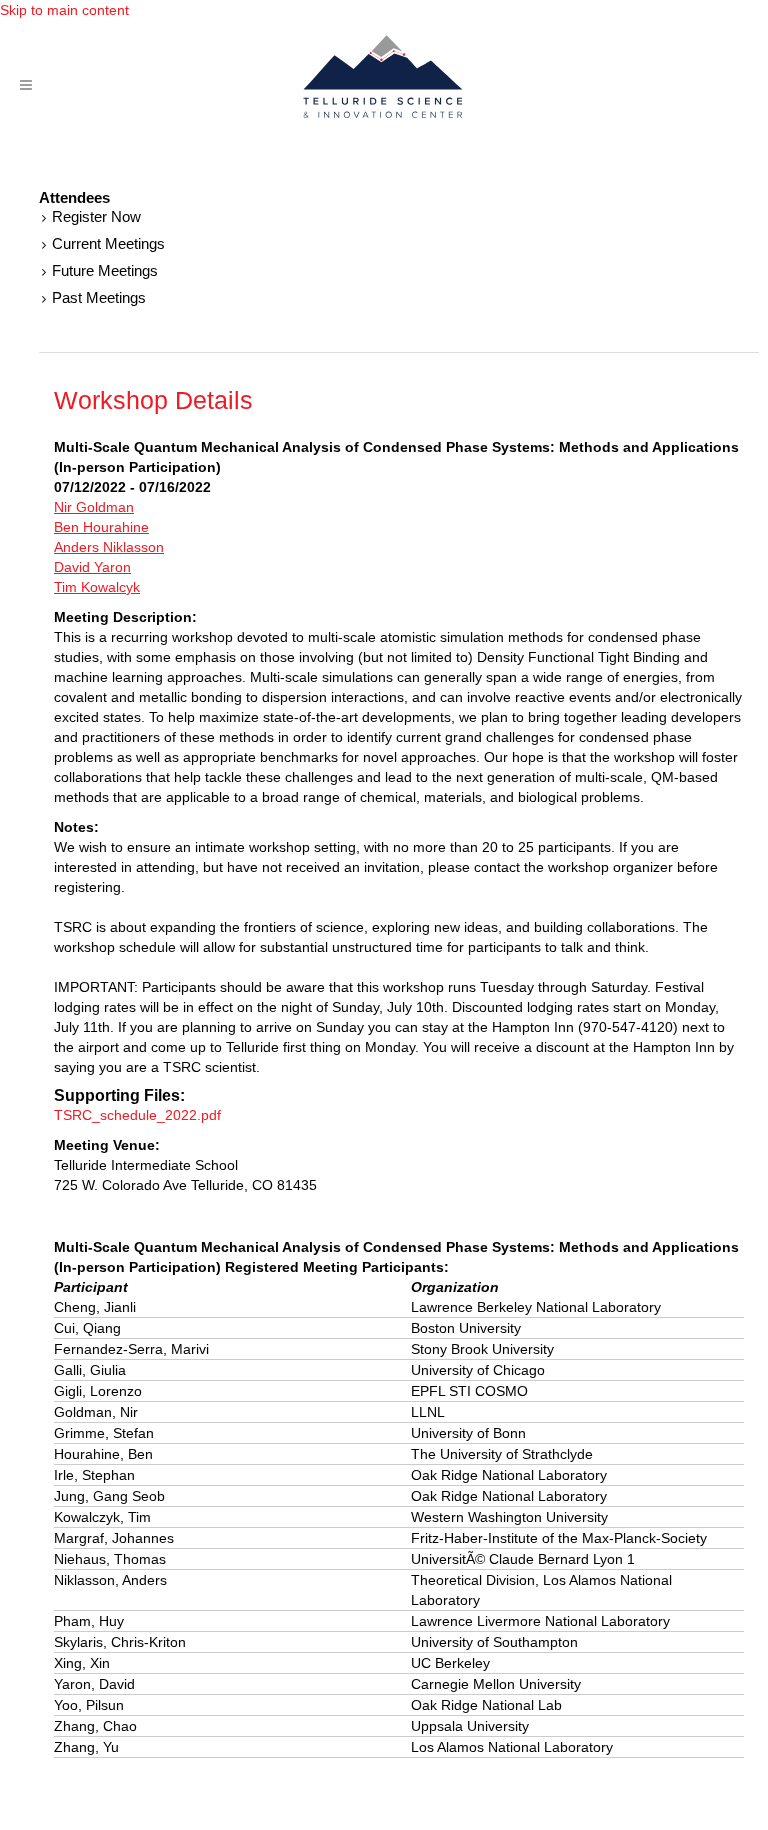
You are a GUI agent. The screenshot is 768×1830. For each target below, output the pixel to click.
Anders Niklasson (109, 547)
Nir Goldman (94, 507)
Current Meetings (108, 243)
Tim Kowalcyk (97, 587)
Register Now (96, 216)
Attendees (74, 198)
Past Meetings (99, 297)
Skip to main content (64, 10)
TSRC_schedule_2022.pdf (137, 1115)
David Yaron (92, 567)
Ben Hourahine (101, 527)
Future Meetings (105, 270)
